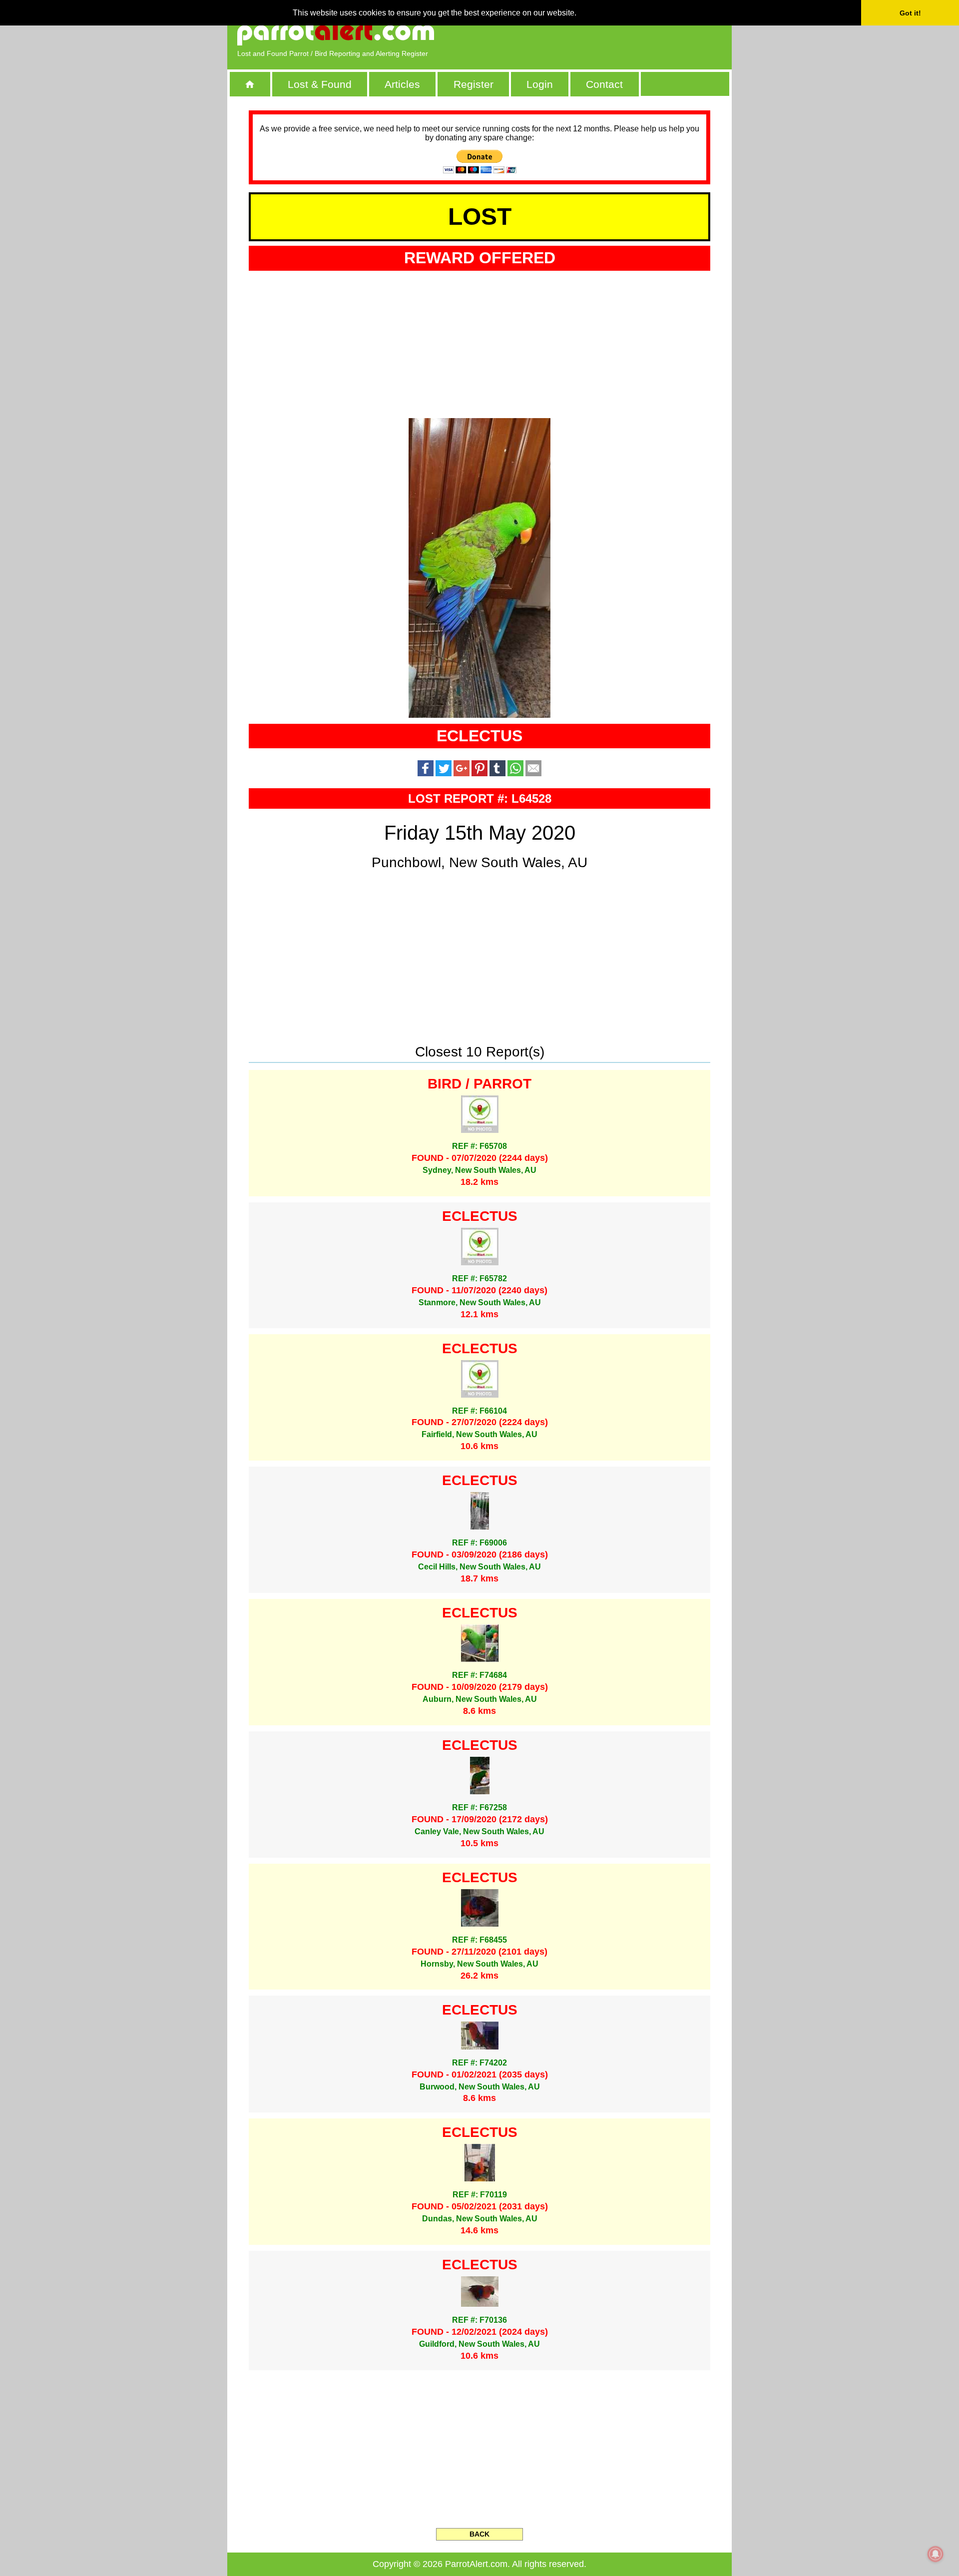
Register (474, 84)
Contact (604, 84)
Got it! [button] (910, 13)
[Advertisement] (607, 32)
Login (540, 84)
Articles (402, 84)
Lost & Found (320, 84)
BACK (479, 2534)
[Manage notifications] (936, 2554)
